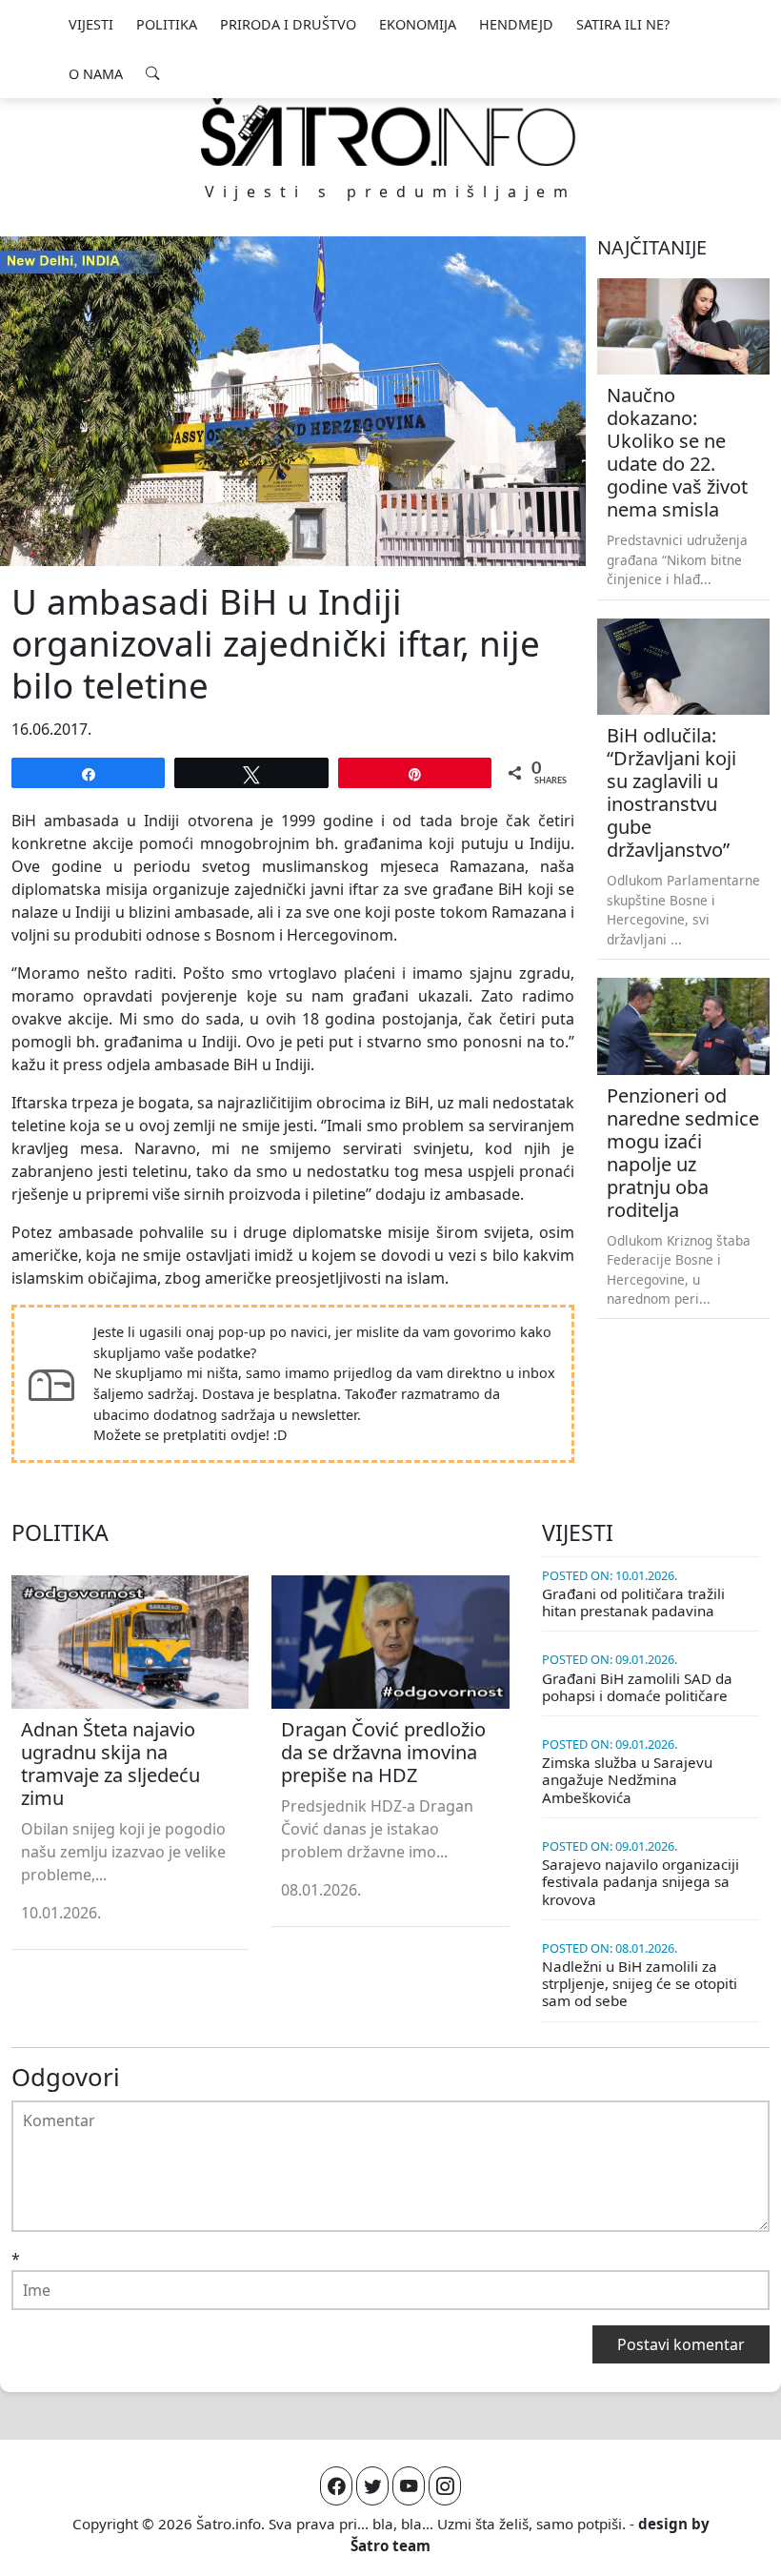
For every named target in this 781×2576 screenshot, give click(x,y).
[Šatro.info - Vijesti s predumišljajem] (390, 131)
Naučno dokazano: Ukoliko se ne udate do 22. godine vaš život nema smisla (677, 452)
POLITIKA (167, 24)
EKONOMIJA (418, 24)
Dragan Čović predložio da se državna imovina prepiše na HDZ (383, 1752)
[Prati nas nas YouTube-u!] (409, 2486)
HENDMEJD (516, 24)
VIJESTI (91, 24)
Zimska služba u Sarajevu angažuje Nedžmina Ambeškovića (627, 1779)
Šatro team (390, 2546)
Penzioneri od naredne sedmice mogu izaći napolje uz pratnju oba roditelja (683, 1153)
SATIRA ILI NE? (623, 24)
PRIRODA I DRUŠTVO (288, 24)
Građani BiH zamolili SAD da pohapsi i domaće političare (637, 1687)
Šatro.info (229, 2524)
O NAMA (96, 74)
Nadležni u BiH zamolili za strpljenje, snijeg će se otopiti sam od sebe (640, 1983)
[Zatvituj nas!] (372, 2486)
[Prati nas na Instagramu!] (445, 2486)
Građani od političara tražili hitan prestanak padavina (633, 1602)
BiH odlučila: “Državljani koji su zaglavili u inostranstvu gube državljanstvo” (671, 792)
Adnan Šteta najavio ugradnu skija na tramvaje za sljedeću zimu (110, 1764)
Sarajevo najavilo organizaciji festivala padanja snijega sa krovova (641, 1881)
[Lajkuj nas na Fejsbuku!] (336, 2486)
